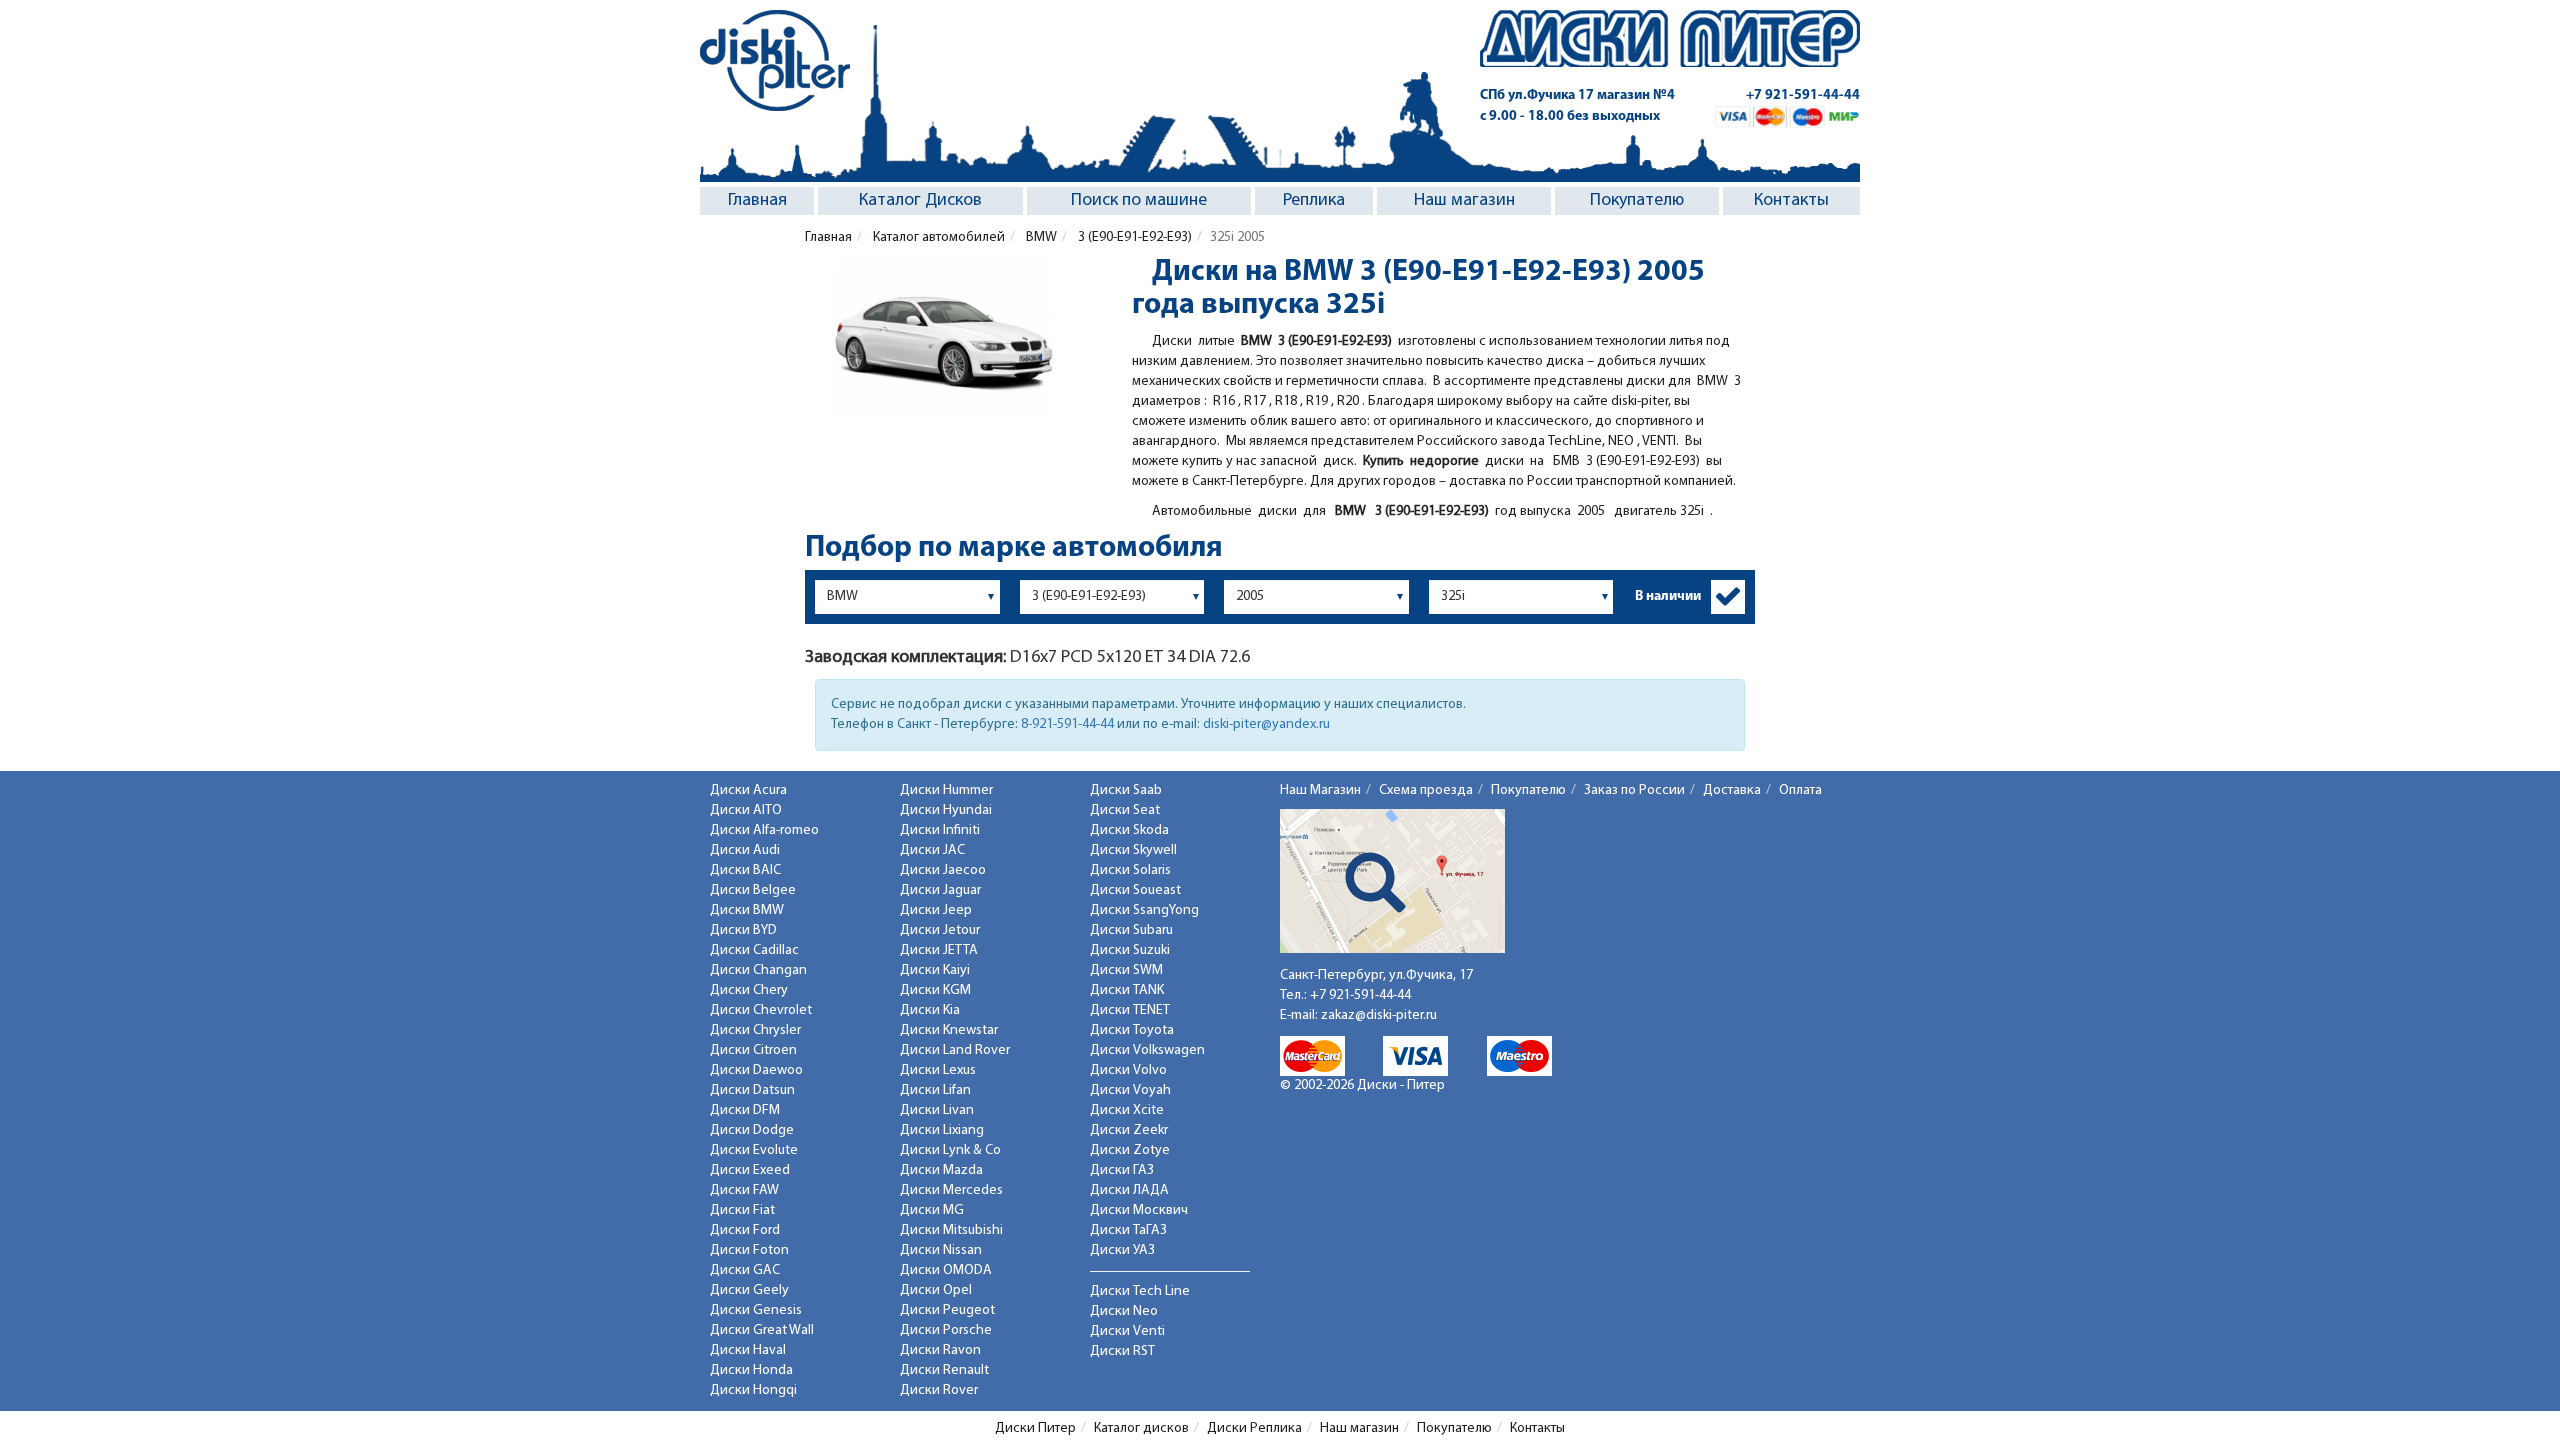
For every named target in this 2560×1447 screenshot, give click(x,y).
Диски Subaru (1131, 930)
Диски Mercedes (951, 1190)
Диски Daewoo (756, 1070)
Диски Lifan (935, 1090)
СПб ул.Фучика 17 (1577, 95)
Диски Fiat (742, 1210)
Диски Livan (937, 1110)
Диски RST (1122, 1351)
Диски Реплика (1254, 1428)
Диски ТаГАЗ (1128, 1230)
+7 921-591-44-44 (1803, 95)
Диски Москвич (1139, 1210)
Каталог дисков (1141, 1428)
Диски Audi (745, 850)
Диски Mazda (941, 1170)
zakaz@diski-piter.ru (1379, 1015)
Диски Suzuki (1130, 950)
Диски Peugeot (947, 1310)
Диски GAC (745, 1270)
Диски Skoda (1129, 830)
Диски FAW (744, 1190)
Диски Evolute (754, 1150)
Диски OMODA (946, 1270)
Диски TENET (1130, 1010)
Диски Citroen (753, 1050)
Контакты (1791, 201)
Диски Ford (745, 1230)
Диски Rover (939, 1390)
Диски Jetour (940, 930)
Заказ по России (1634, 790)
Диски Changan (758, 970)
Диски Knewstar (949, 1030)
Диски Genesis (756, 1310)
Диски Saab (1126, 790)
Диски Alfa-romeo (764, 830)
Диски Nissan (941, 1250)
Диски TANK (1127, 990)
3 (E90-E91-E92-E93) (1133, 237)
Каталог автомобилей (937, 237)
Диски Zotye (1130, 1150)
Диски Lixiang (942, 1130)
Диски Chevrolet (761, 1010)
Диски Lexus (938, 1070)
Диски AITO (746, 810)
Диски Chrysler (755, 1030)
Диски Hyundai (946, 810)
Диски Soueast (1135, 890)
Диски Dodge (752, 1130)
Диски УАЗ (1122, 1250)
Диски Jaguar (940, 890)
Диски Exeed (750, 1170)
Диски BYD (743, 930)
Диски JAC (932, 850)
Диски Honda (751, 1370)
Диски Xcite (1127, 1110)
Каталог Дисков (920, 201)
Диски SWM (1126, 970)
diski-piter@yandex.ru (1266, 724)
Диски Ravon (940, 1350)
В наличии (1668, 596)
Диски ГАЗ (1122, 1170)
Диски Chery (749, 990)
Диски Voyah (1130, 1090)
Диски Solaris (1130, 870)
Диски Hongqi (753, 1390)
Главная (757, 201)
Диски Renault (944, 1370)
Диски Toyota (1132, 1030)
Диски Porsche (946, 1330)
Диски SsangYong (1144, 910)
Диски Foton (749, 1250)
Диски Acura (748, 790)
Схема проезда (1426, 790)
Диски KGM (935, 990)
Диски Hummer (946, 790)
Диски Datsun (752, 1090)
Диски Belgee (753, 890)
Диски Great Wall (762, 1330)
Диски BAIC (745, 870)
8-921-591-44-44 (1067, 724)
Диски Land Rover (955, 1050)
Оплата (1800, 790)
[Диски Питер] (775, 60)
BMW (1040, 237)
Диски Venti (1127, 1331)
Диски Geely (749, 1290)
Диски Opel (936, 1290)
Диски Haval (748, 1350)
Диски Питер (1035, 1428)
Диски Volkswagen (1147, 1050)
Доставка (1732, 790)
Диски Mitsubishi (951, 1230)
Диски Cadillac (754, 950)
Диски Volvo (1128, 1070)
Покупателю (1637, 201)
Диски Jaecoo (943, 870)
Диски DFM (745, 1110)
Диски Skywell (1133, 850)
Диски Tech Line (1140, 1291)
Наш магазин (1464, 201)
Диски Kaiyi (935, 970)
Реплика (1314, 201)
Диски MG (932, 1210)
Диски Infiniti (940, 830)
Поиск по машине (1139, 201)
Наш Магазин (1320, 790)
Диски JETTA (939, 950)
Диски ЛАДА (1129, 1190)
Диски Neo (1124, 1311)
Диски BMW (747, 910)
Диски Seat (1125, 810)
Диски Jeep (936, 910)
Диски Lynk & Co (950, 1150)
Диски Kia (930, 1010)
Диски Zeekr (1129, 1130)
